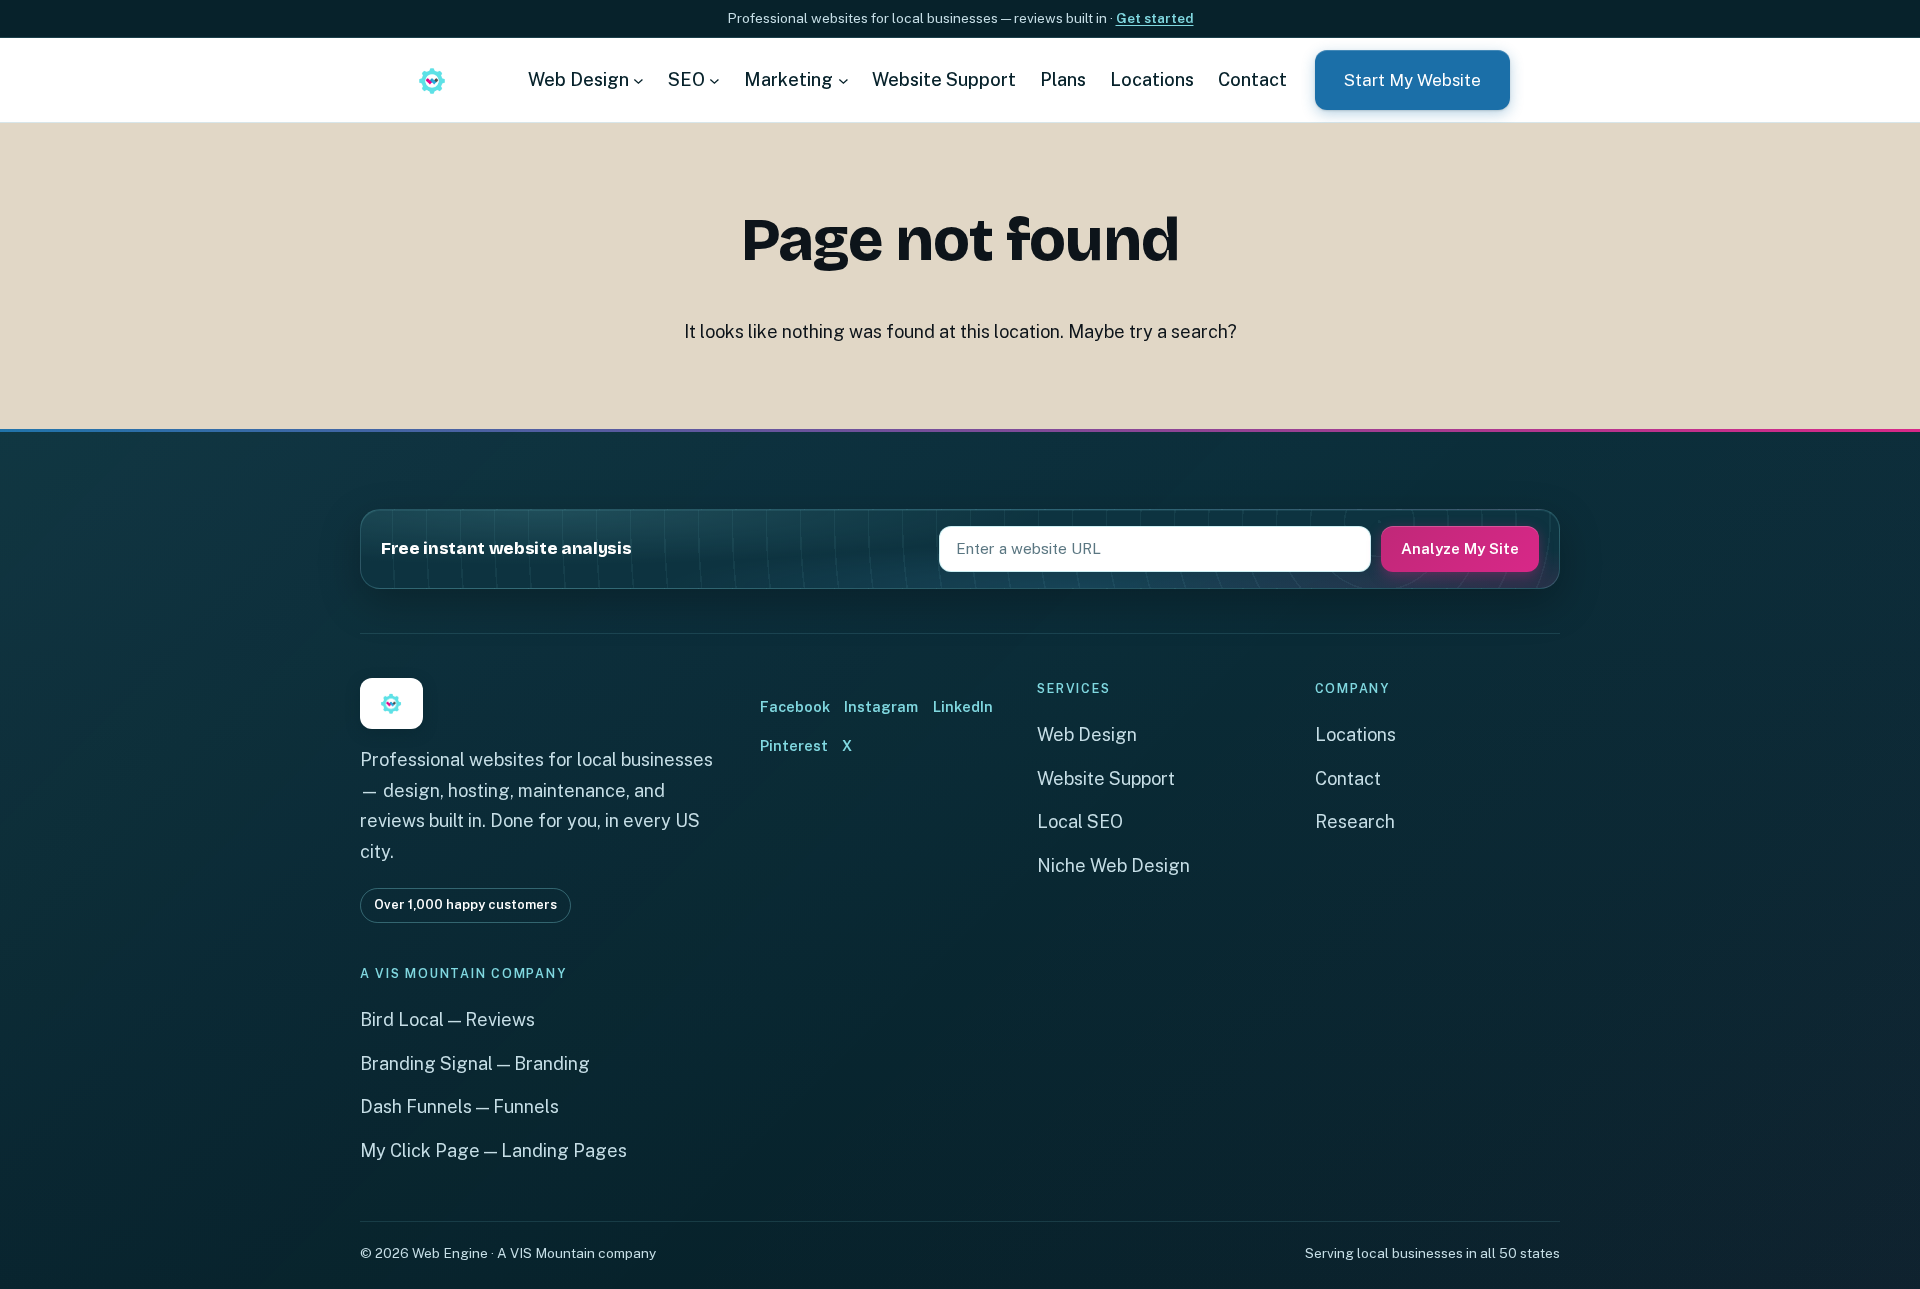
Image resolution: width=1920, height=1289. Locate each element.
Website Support (1106, 778)
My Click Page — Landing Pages (493, 1150)
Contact (1348, 778)
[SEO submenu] (714, 79)
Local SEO (1080, 821)
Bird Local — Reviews (447, 1019)
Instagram (881, 706)
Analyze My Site (1460, 548)
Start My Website (1412, 80)
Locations (1355, 734)
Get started (1155, 18)
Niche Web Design (1113, 865)
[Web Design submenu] (638, 79)
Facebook (795, 706)
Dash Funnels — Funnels (459, 1106)
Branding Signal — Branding (475, 1063)
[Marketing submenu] (843, 79)
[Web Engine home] (432, 80)
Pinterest (794, 745)
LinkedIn (963, 706)
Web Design (1087, 734)
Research (1355, 821)
